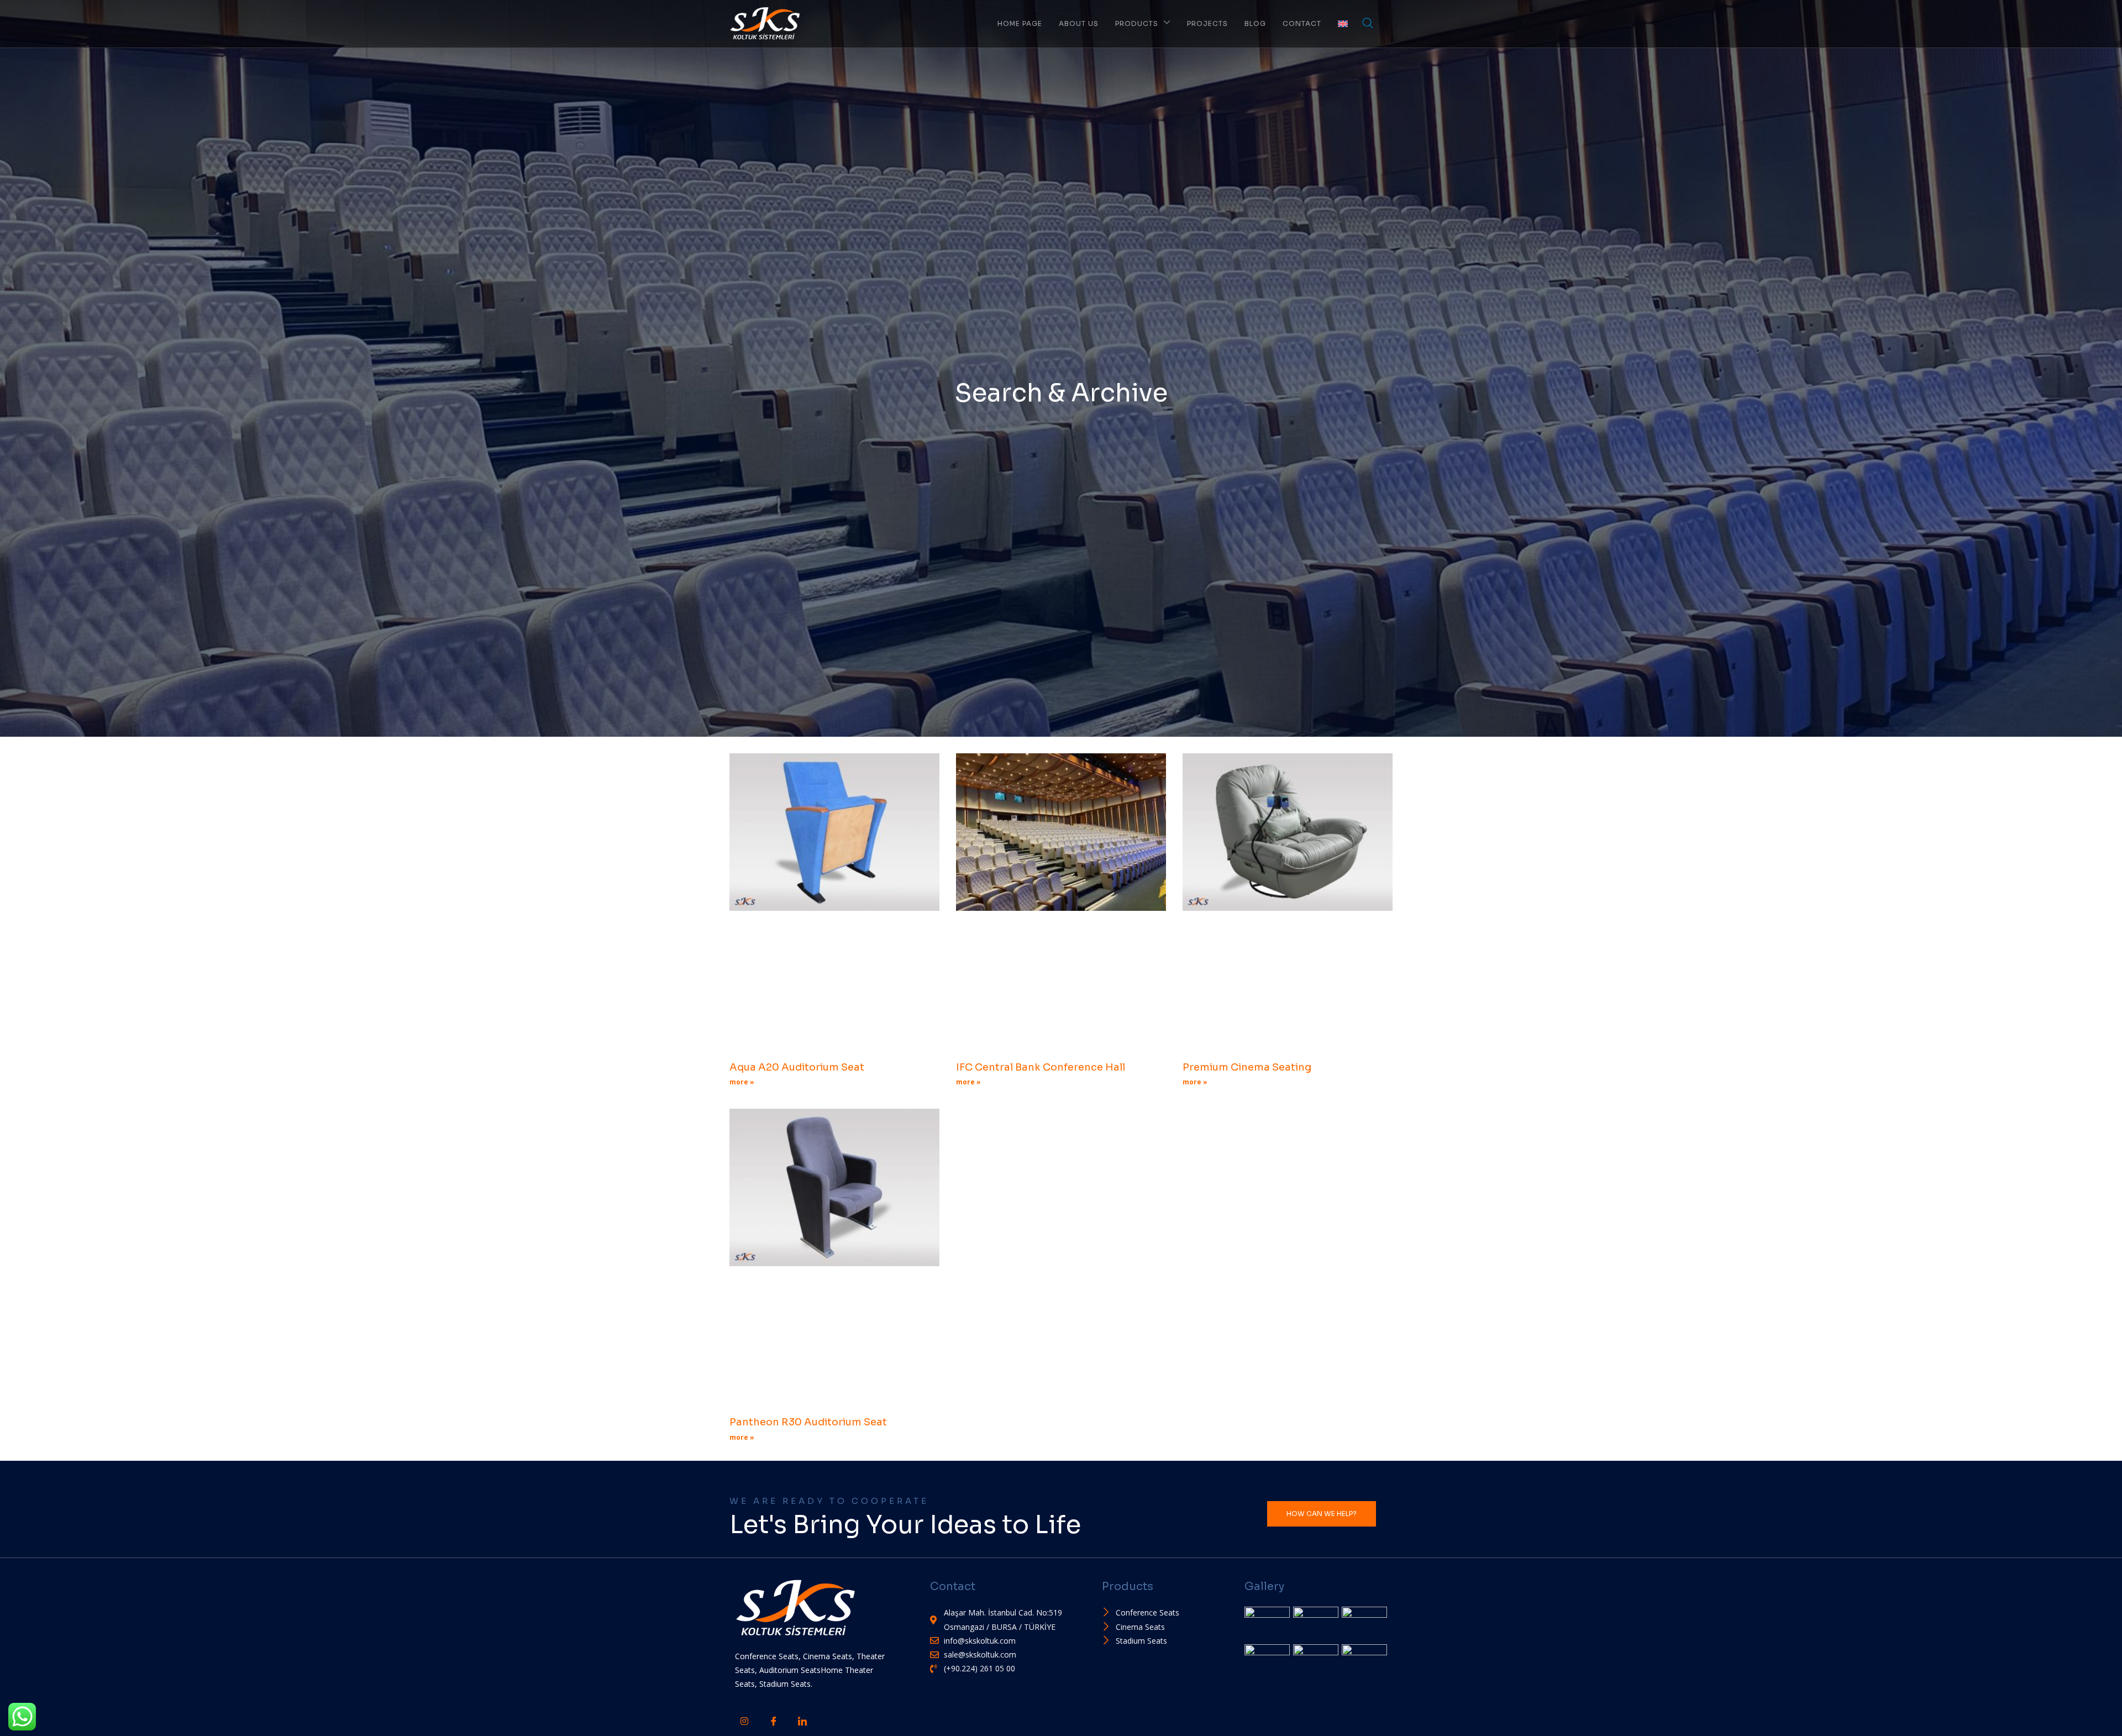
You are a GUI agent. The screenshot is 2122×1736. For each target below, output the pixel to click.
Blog (1255, 23)
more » (742, 1082)
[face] (773, 1720)
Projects (1207, 23)
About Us (1079, 23)
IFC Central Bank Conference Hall (1041, 1067)
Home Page (1020, 23)
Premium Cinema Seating (1247, 1067)
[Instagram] (744, 1720)
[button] (1368, 24)
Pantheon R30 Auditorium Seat (808, 1422)
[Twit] (830, 1714)
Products (1137, 23)
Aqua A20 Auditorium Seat (797, 1067)
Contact (1302, 23)
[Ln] (802, 1720)
